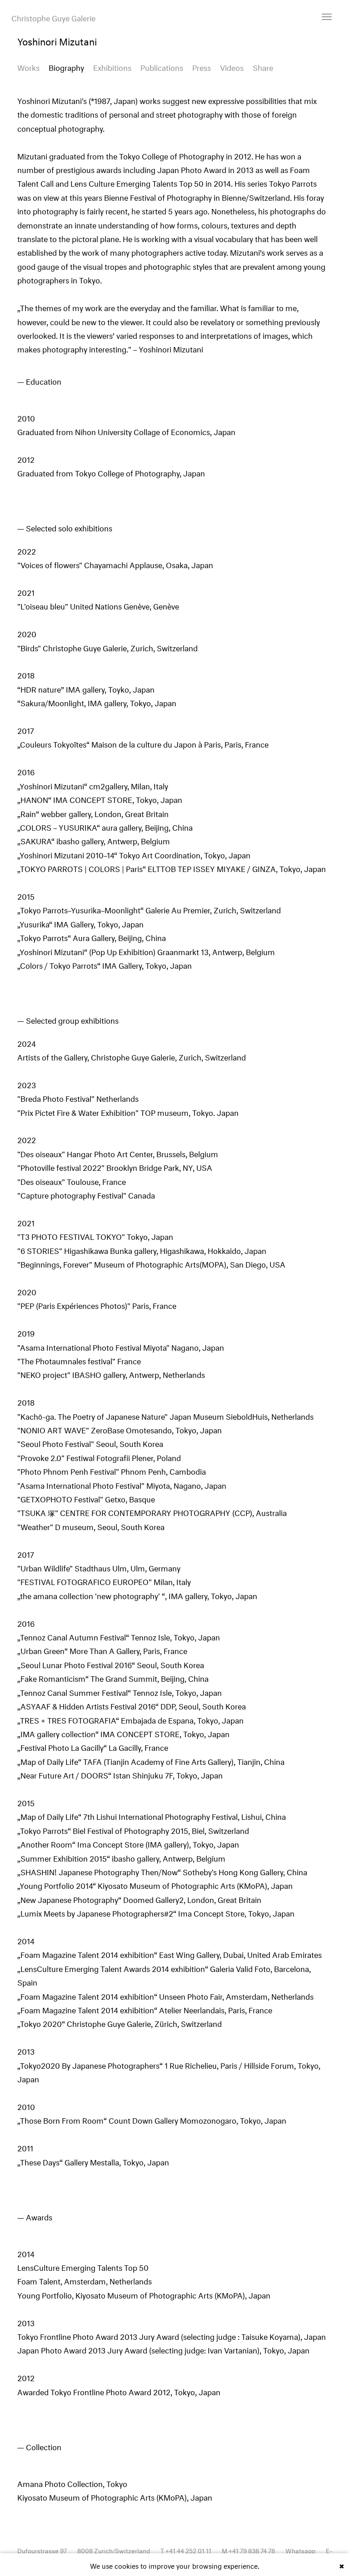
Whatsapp (300, 2550)
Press (202, 67)
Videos (232, 67)
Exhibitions (112, 67)
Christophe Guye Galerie (53, 17)
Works (28, 67)
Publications (162, 67)
